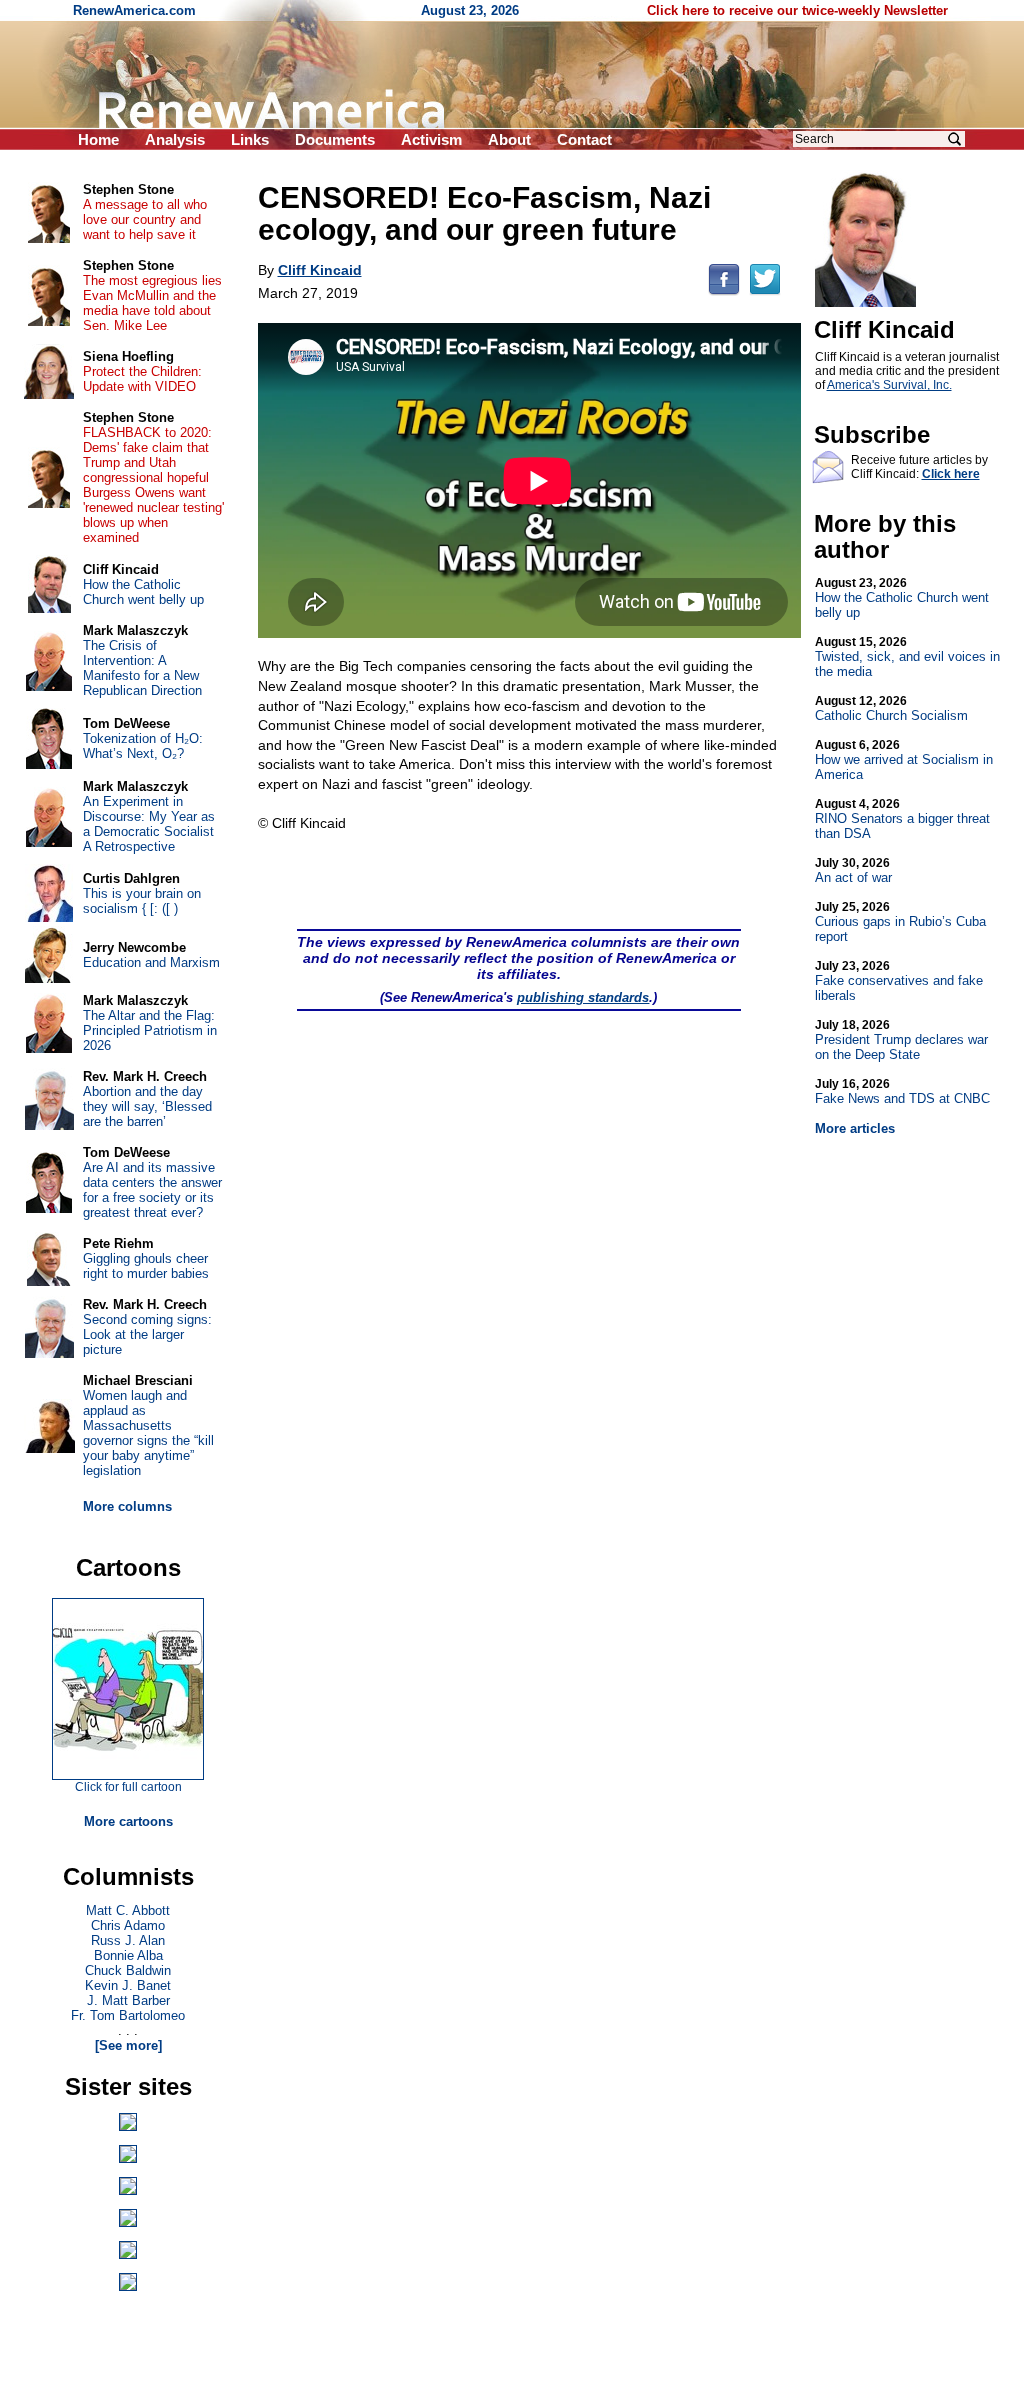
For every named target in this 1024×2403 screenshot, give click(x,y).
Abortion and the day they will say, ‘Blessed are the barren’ (147, 1106)
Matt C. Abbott (128, 1910)
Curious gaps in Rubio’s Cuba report (900, 922)
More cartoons (128, 1821)
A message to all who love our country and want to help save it (145, 219)
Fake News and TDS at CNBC (902, 1091)
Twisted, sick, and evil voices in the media (907, 657)
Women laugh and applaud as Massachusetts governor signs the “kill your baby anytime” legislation (148, 1433)
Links (250, 139)
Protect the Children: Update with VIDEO (142, 379)
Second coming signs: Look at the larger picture (147, 1334)
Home (98, 139)
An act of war (853, 870)
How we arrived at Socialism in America (904, 760)
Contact (584, 139)
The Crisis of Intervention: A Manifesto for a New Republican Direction (142, 668)
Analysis (175, 139)
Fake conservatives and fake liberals (899, 981)
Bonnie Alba (128, 1955)
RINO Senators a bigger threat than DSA (902, 819)
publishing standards (583, 997)
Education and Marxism (151, 962)
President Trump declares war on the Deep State (901, 1040)
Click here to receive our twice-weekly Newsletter (797, 10)
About (509, 139)
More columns (127, 1506)
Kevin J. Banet (128, 1985)
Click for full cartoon (128, 1787)
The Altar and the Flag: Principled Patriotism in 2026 (150, 1030)
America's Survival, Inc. (889, 385)
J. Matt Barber (128, 2000)
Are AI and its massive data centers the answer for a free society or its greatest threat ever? (152, 1190)
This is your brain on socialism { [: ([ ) (142, 901)
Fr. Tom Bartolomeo (128, 2015)
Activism (431, 139)
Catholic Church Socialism (891, 708)
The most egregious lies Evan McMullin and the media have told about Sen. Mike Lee (152, 303)
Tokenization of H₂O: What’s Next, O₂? (143, 746)
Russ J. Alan (128, 1940)
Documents (335, 139)
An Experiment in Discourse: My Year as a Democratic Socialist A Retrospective (149, 824)
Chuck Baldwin (128, 1970)
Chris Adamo (128, 1925)
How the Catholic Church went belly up (902, 598)
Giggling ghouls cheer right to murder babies (146, 1266)
